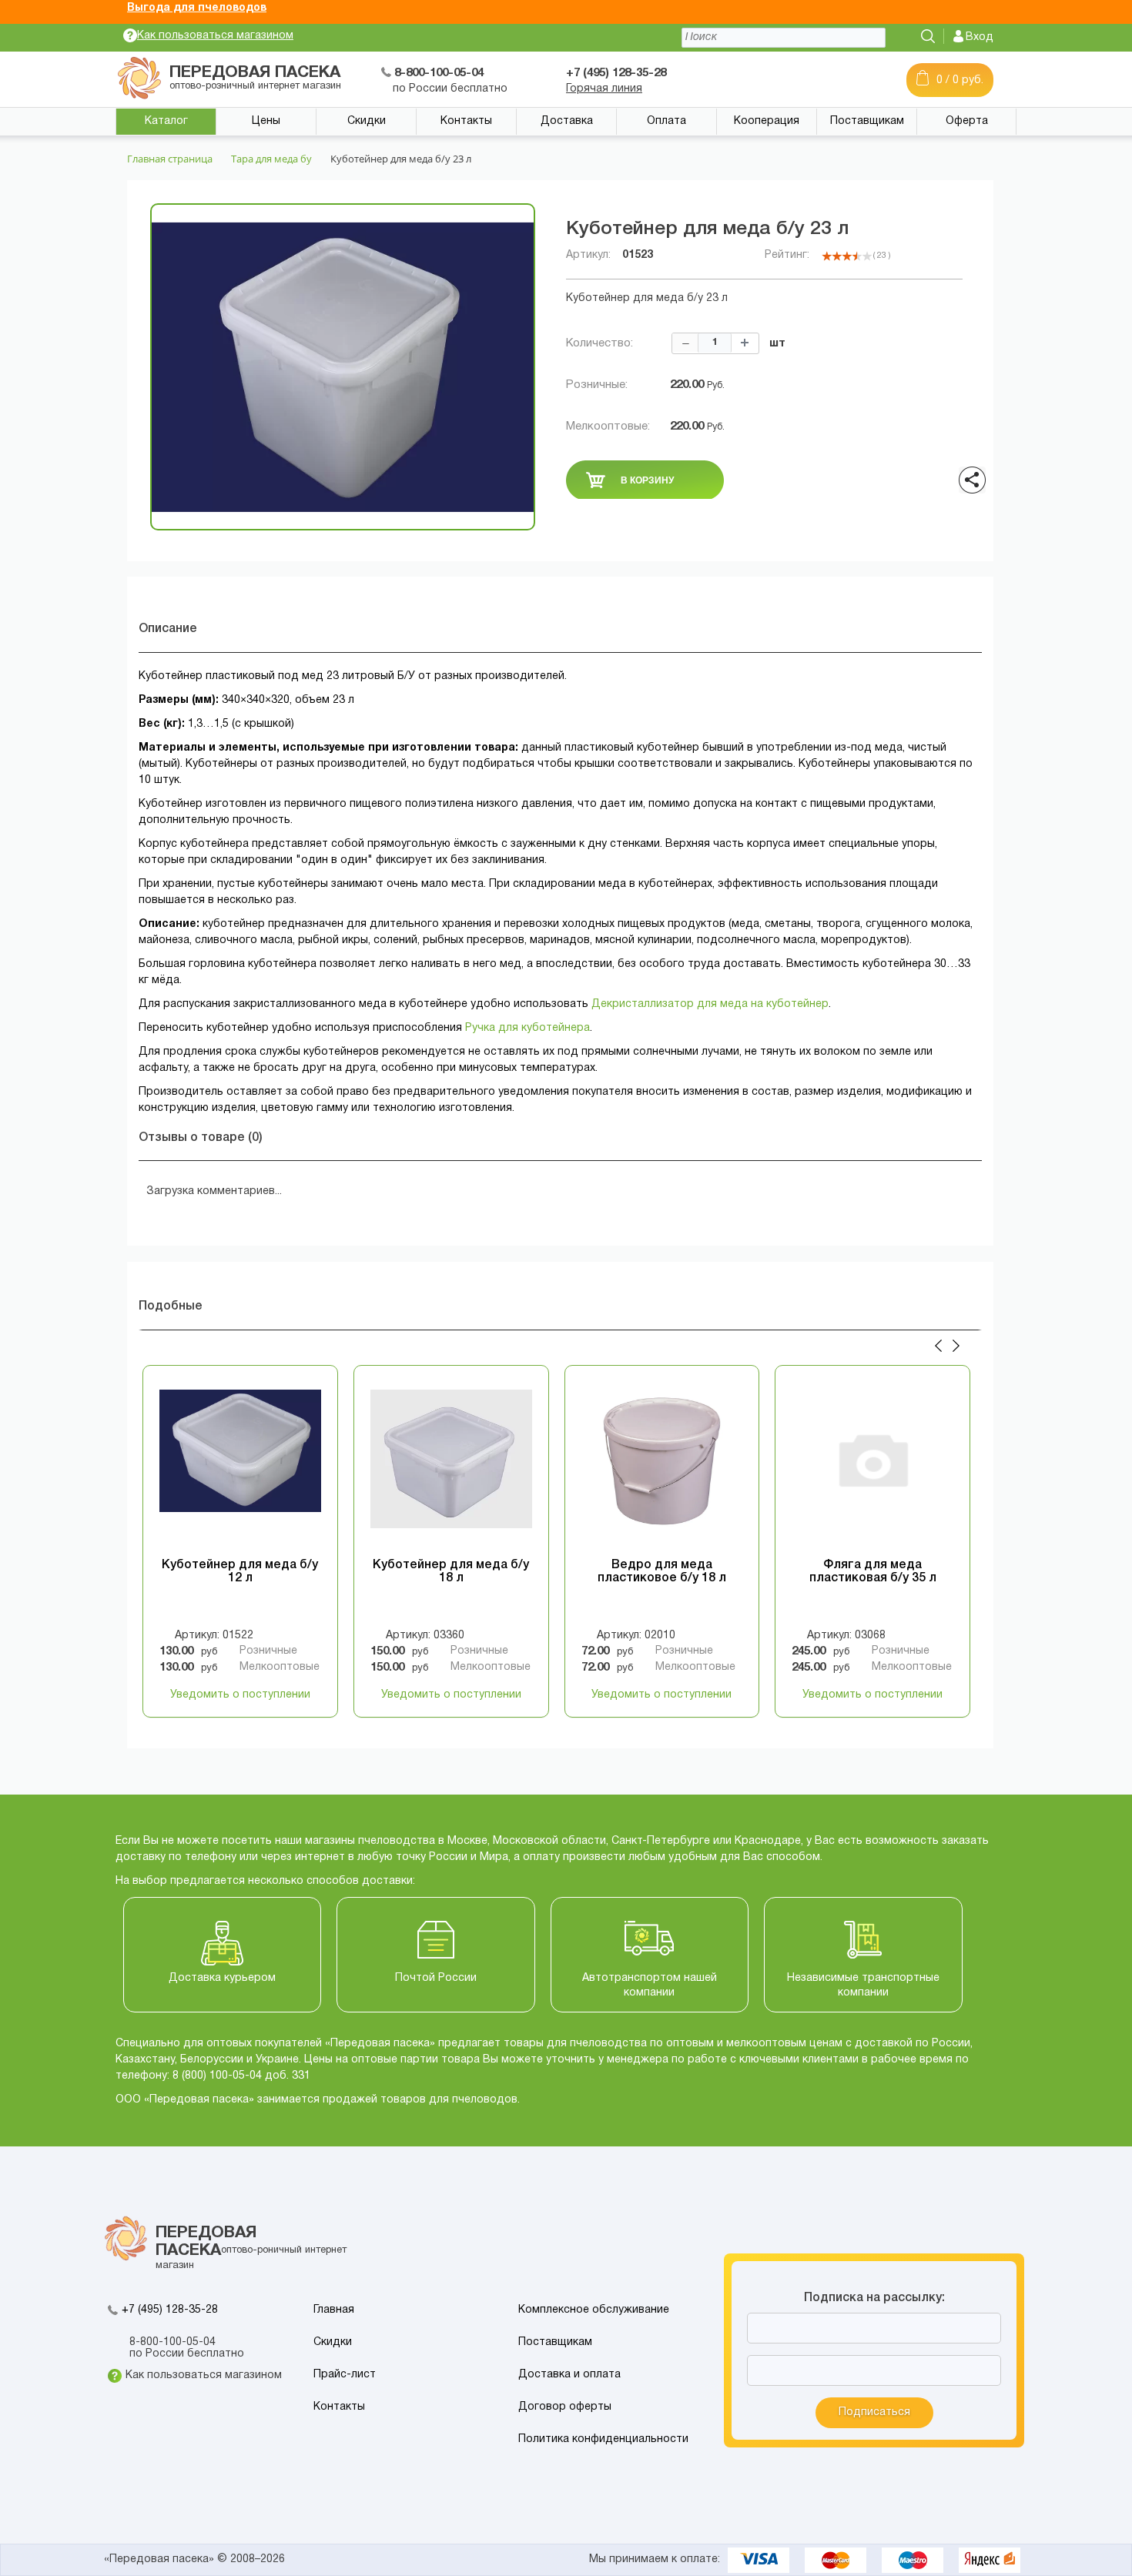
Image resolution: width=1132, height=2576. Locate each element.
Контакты (466, 121)
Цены (266, 121)
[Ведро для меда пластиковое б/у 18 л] (662, 1467)
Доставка (567, 121)
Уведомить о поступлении (240, 1695)
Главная (334, 2310)
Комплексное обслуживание (594, 2310)
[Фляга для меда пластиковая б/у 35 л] (872, 1467)
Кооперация (767, 121)
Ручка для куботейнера (527, 1028)
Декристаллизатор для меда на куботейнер (710, 1004)
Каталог (166, 121)
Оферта (967, 121)
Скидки (367, 121)
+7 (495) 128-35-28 (170, 2310)
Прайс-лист (345, 2375)
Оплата (666, 121)
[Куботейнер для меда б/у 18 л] (451, 1467)
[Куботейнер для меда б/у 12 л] (240, 1467)
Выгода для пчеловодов (197, 8)
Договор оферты (565, 2407)
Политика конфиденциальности (603, 2439)
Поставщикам (867, 121)
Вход (980, 37)
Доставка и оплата (569, 2375)
